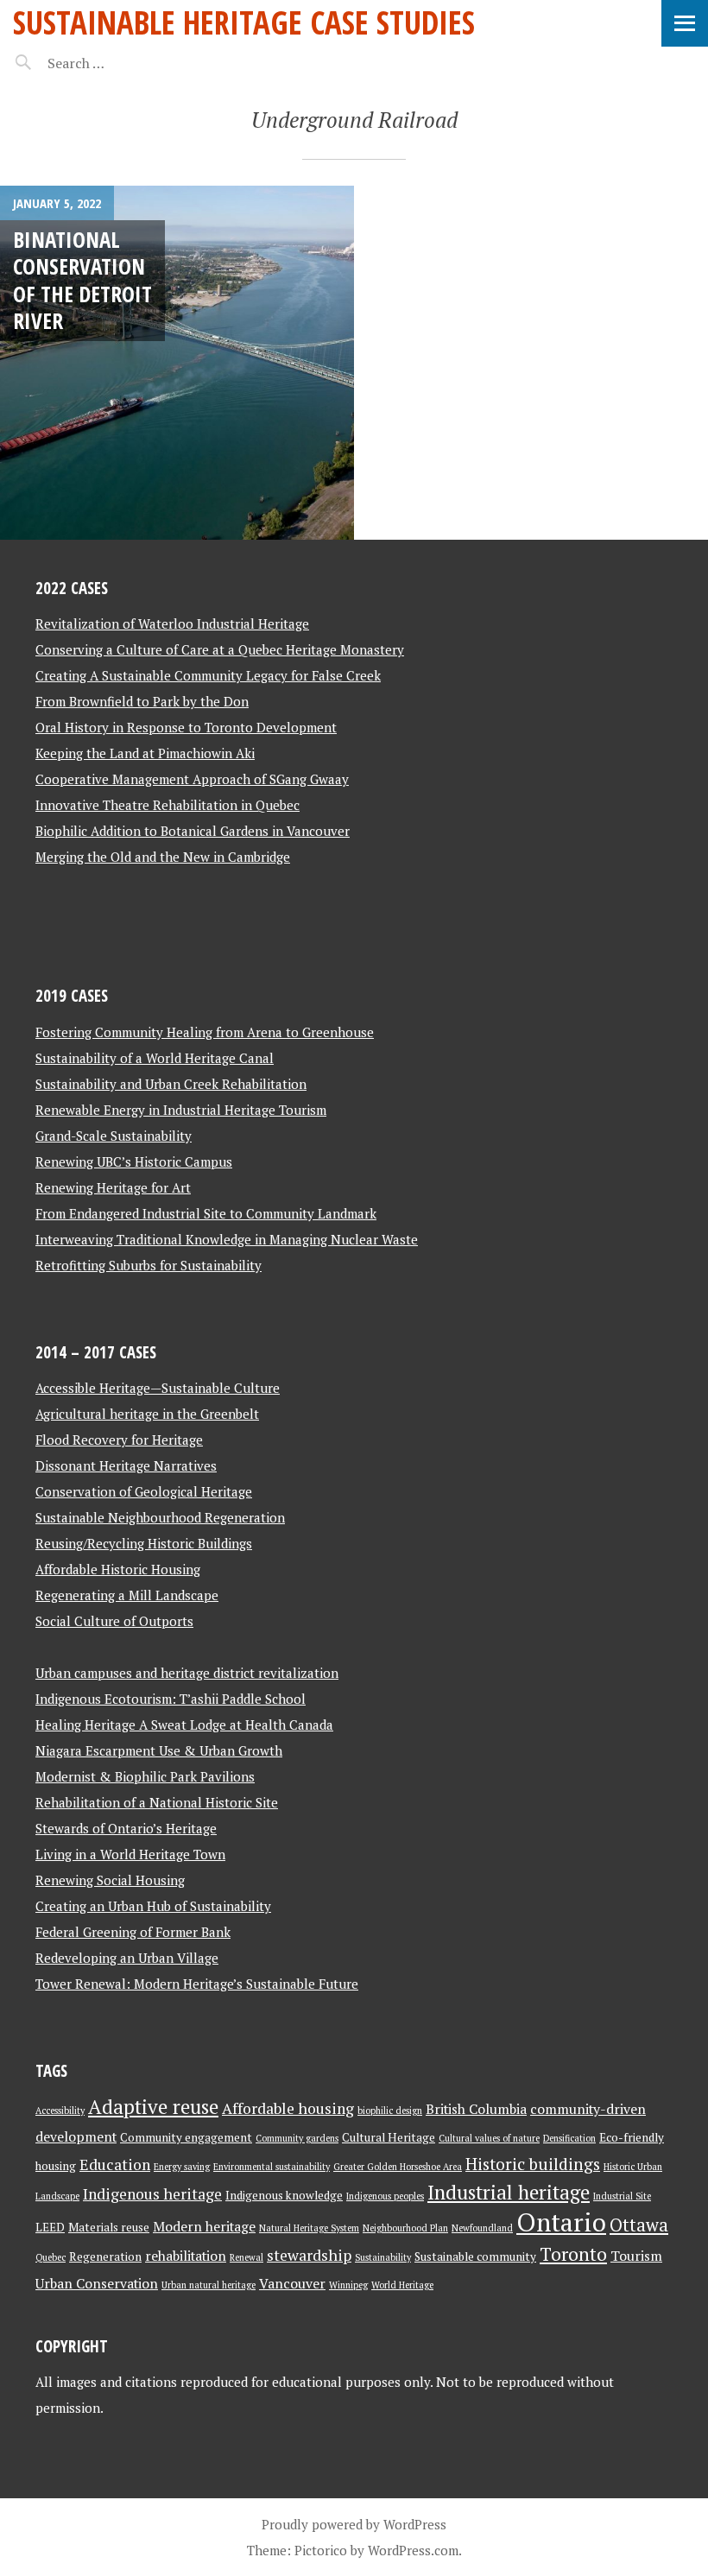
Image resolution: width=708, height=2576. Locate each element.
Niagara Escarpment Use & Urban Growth (159, 1750)
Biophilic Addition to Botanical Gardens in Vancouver (193, 831)
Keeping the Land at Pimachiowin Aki (145, 753)
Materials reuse (109, 2227)
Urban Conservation (97, 2284)
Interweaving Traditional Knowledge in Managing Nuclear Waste (227, 1239)
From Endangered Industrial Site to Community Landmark (206, 1213)
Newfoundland (482, 2228)
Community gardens (297, 2138)
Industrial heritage (509, 2192)
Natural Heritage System (309, 2228)
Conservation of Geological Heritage (144, 1491)
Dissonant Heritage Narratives (126, 1465)
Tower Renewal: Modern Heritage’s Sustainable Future (197, 1984)
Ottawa (639, 2225)
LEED (50, 2227)
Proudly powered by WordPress (354, 2524)
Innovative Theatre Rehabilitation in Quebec (168, 805)
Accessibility (60, 2111)
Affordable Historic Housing (118, 1569)
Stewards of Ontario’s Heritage (126, 1828)
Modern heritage (204, 2227)
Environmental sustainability (272, 2167)
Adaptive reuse (153, 2107)
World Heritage (402, 2285)
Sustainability (383, 2257)
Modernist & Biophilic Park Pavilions (145, 1776)
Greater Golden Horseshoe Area (398, 2167)
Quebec (51, 2257)
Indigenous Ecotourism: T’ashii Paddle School (171, 1699)
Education (115, 2165)
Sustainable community (475, 2256)
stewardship (309, 2255)
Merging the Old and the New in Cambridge (163, 857)
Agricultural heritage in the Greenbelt (147, 1414)
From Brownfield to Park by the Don (142, 701)
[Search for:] (119, 63)
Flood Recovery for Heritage (119, 1440)
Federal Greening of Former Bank (133, 1932)
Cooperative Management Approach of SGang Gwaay (192, 779)
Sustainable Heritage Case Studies (244, 22)
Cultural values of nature (489, 2138)
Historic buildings (533, 2164)
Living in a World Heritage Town (130, 1854)
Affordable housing (288, 2108)
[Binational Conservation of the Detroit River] (177, 363)
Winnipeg (348, 2285)
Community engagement (186, 2137)
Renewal (247, 2257)
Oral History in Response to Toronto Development (186, 727)
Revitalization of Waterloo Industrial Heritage (172, 623)
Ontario (561, 2222)
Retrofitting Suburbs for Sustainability (149, 1265)
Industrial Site (622, 2196)
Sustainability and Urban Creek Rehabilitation (171, 1084)
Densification (569, 2138)
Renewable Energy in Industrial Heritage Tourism (181, 1110)
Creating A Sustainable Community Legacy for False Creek (208, 675)
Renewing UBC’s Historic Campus (134, 1161)
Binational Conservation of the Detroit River (82, 280)
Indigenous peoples (385, 2196)
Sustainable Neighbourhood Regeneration (160, 1517)
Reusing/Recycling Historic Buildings (144, 1543)
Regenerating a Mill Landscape (127, 1595)
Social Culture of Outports (114, 1621)
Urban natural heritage (209, 2285)
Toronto (573, 2254)
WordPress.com (413, 2550)
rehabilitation (186, 2256)
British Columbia (476, 2109)
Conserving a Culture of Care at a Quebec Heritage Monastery (220, 649)
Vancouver (292, 2284)
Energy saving (182, 2167)
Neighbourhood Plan (405, 2228)
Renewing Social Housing (110, 1880)
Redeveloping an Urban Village (127, 1958)
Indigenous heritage (152, 2194)
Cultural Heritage (389, 2137)
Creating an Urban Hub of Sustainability (153, 1906)
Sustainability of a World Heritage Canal (155, 1058)
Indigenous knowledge (284, 2195)
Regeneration (105, 2256)
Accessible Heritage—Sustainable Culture (158, 1388)
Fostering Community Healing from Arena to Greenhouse (205, 1032)
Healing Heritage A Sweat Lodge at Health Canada (184, 1725)
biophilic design (390, 2111)
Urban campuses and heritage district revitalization (187, 1673)
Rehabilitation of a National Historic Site (157, 1802)
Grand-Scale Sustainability (114, 1136)
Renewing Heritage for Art (113, 1187)
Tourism (636, 2256)
